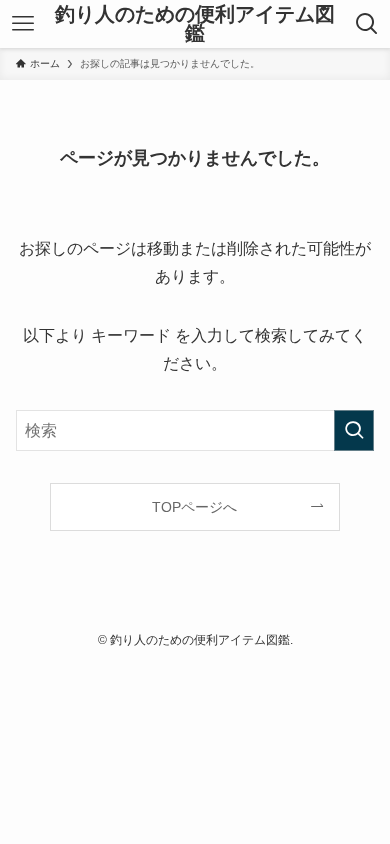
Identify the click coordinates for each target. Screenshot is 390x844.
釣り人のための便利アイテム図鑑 (195, 24)
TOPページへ (194, 507)
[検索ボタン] (367, 24)
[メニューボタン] (22, 24)
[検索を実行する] (354, 430)
